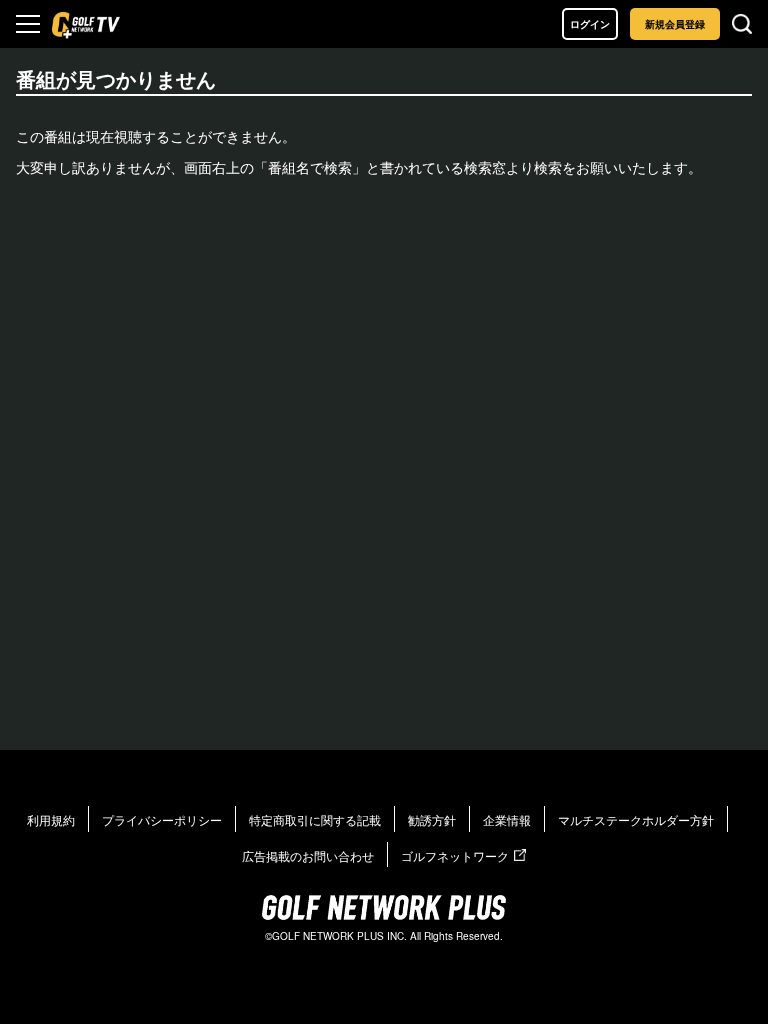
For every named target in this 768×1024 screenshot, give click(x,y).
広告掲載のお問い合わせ (308, 855)
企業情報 (507, 819)
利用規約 (51, 819)
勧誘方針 (432, 819)
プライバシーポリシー (162, 819)
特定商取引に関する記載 (315, 819)
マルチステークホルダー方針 (636, 819)
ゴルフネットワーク (455, 855)
